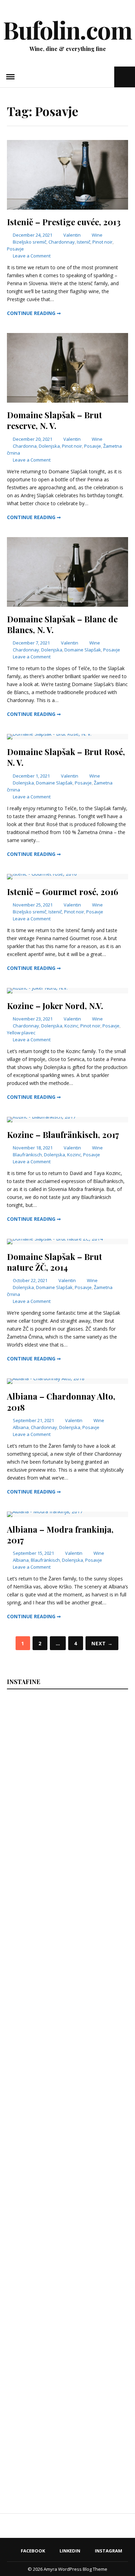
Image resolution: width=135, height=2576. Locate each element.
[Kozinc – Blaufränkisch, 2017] (41, 1117)
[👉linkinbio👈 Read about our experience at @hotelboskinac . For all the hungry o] (53, 2447)
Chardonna (25, 446)
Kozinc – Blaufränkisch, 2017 (63, 1134)
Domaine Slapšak (83, 650)
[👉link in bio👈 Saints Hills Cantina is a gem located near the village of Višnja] (53, 2248)
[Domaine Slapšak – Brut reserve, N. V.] (67, 401)
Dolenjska (49, 446)
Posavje (15, 249)
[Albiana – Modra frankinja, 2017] (45, 1511)
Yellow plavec (21, 1033)
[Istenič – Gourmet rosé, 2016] (42, 874)
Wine (97, 235)
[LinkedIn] (97, 77)
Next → (102, 1643)
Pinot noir (102, 242)
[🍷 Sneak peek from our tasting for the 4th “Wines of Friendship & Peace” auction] (53, 2049)
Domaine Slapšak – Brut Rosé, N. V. (66, 757)
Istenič (84, 242)
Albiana (21, 1427)
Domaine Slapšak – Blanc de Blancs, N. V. (62, 624)
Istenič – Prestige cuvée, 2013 (64, 222)
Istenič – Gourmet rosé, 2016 (62, 892)
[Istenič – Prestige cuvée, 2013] (67, 208)
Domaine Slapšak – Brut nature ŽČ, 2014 (55, 1262)
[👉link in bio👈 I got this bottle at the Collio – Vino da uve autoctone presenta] (53, 2347)
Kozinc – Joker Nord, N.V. (55, 1006)
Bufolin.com (67, 29)
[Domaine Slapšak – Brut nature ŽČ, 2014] (55, 1239)
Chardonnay (62, 242)
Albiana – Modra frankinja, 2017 (60, 1535)
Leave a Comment (32, 256)
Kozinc (71, 1026)
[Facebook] (88, 77)
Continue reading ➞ (34, 313)
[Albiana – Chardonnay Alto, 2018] (46, 1378)
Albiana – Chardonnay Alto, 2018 (61, 1401)
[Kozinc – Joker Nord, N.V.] (37, 988)
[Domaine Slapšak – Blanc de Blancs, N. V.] (67, 605)
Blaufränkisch (27, 1155)
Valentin (72, 235)
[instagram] (108, 77)
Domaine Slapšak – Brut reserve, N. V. (55, 420)
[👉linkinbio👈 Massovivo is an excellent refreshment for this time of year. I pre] (53, 2148)
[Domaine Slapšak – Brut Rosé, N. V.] (49, 734)
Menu (10, 77)
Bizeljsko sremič (30, 242)
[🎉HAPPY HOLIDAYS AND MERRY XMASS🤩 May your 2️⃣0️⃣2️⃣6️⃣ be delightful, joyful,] (53, 1751)
